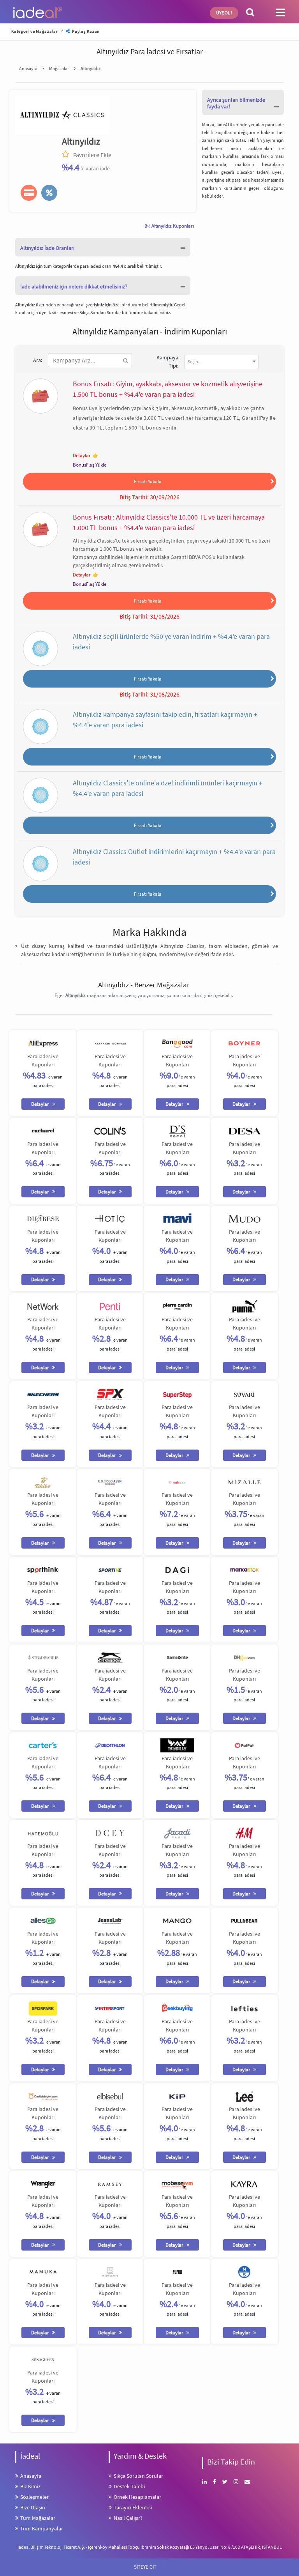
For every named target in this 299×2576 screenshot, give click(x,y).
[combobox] (221, 362)
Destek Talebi (129, 2486)
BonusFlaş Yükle (90, 465)
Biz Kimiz (30, 2486)
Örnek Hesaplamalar (137, 2497)
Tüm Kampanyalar (42, 2528)
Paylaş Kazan (85, 31)
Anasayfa (31, 2476)
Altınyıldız (81, 141)
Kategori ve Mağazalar (35, 31)
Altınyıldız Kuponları (172, 226)
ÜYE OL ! (224, 13)
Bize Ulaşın (33, 2507)
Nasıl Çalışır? (128, 2518)
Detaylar (82, 455)
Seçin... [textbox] (195, 362)
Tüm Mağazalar (38, 2518)
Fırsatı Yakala (148, 481)
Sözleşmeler (34, 2497)
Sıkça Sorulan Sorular (101, 312)
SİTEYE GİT (149, 2566)
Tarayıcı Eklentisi (133, 2507)
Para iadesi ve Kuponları (43, 1060)
